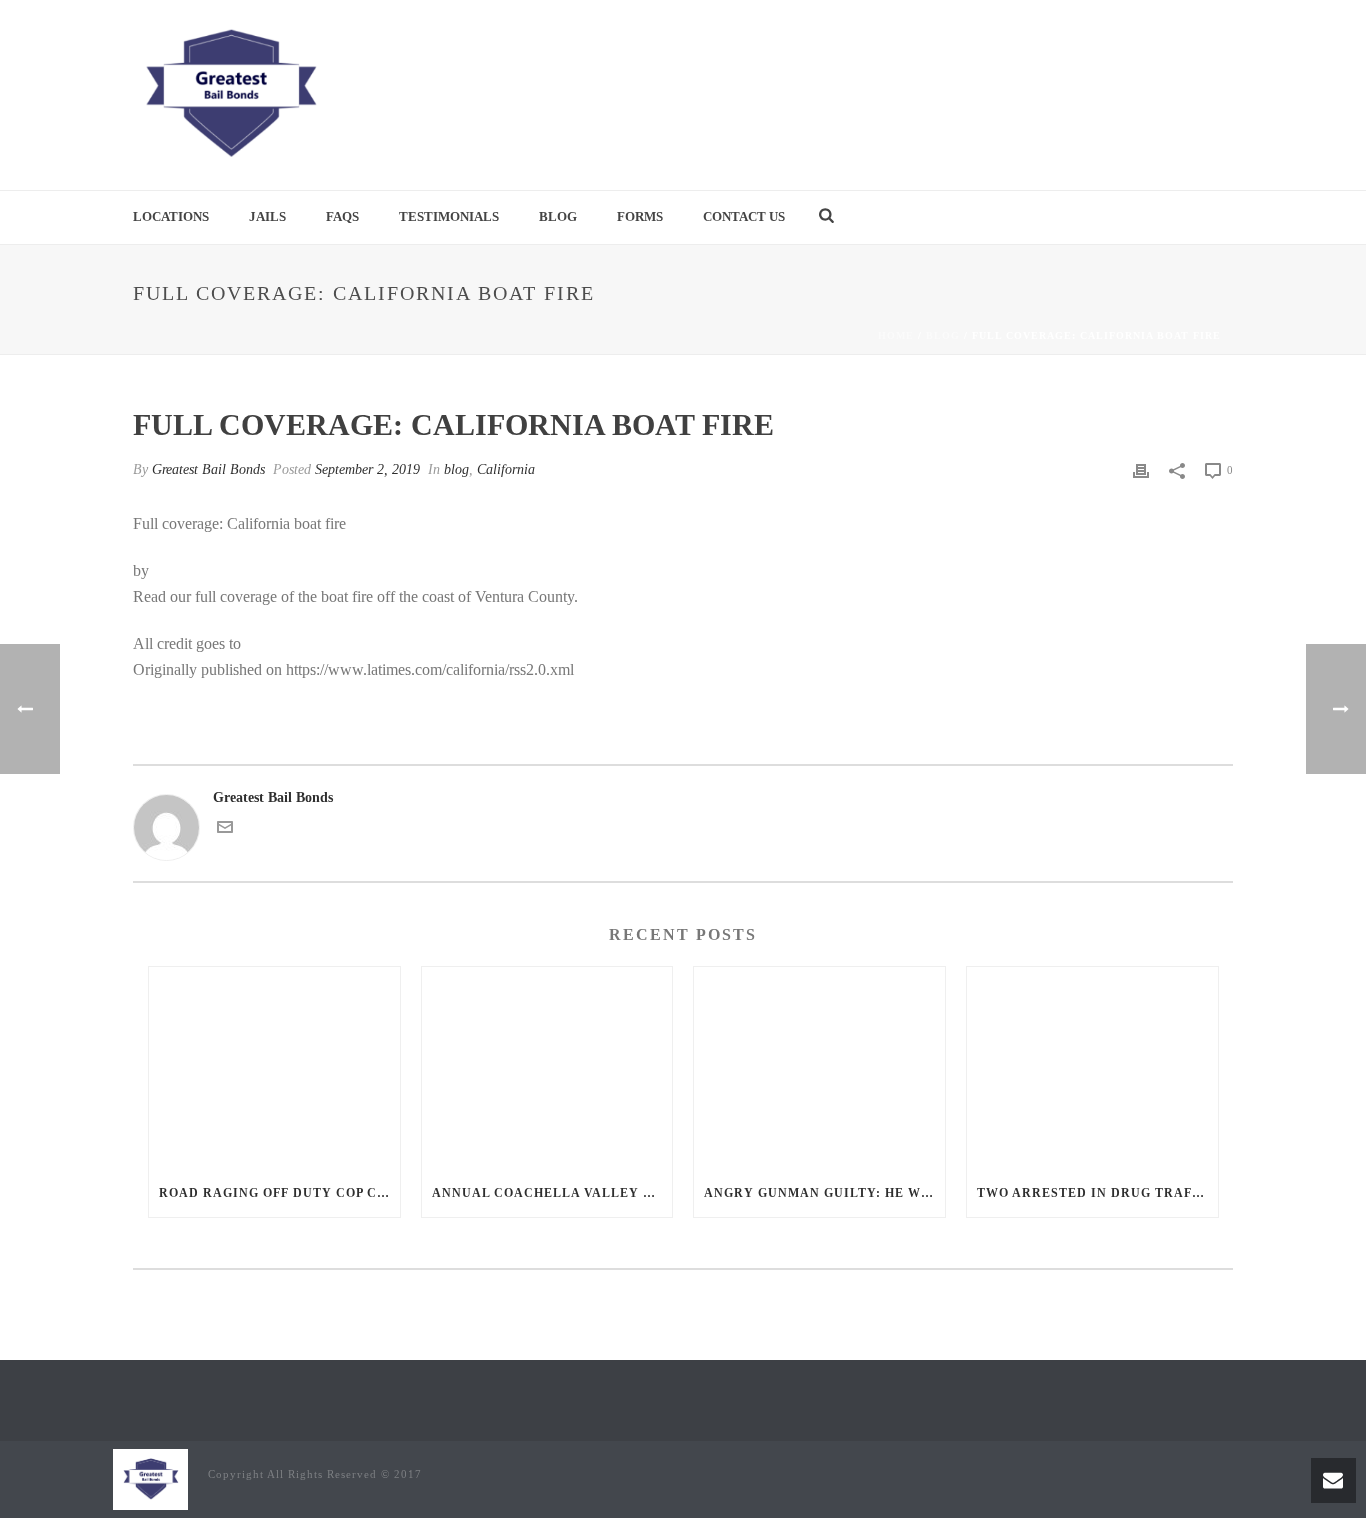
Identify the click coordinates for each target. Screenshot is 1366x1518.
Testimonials (449, 216)
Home (896, 335)
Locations (171, 216)
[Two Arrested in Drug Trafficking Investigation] (1092, 1067)
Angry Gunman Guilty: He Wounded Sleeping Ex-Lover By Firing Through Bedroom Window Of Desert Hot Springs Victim (824, 1193)
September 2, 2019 (367, 469)
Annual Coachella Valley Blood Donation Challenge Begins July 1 (552, 1193)
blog (943, 335)
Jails (267, 216)
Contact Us (744, 216)
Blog (558, 216)
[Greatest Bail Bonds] (230, 95)
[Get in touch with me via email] (225, 830)
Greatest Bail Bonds (208, 469)
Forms (640, 216)
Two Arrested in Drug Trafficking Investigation (1097, 1193)
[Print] (1141, 469)
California (506, 469)
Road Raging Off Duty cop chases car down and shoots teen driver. (279, 1193)
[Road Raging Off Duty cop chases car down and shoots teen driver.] (274, 1067)
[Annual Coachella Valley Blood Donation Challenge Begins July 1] (547, 1067)
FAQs (342, 216)
